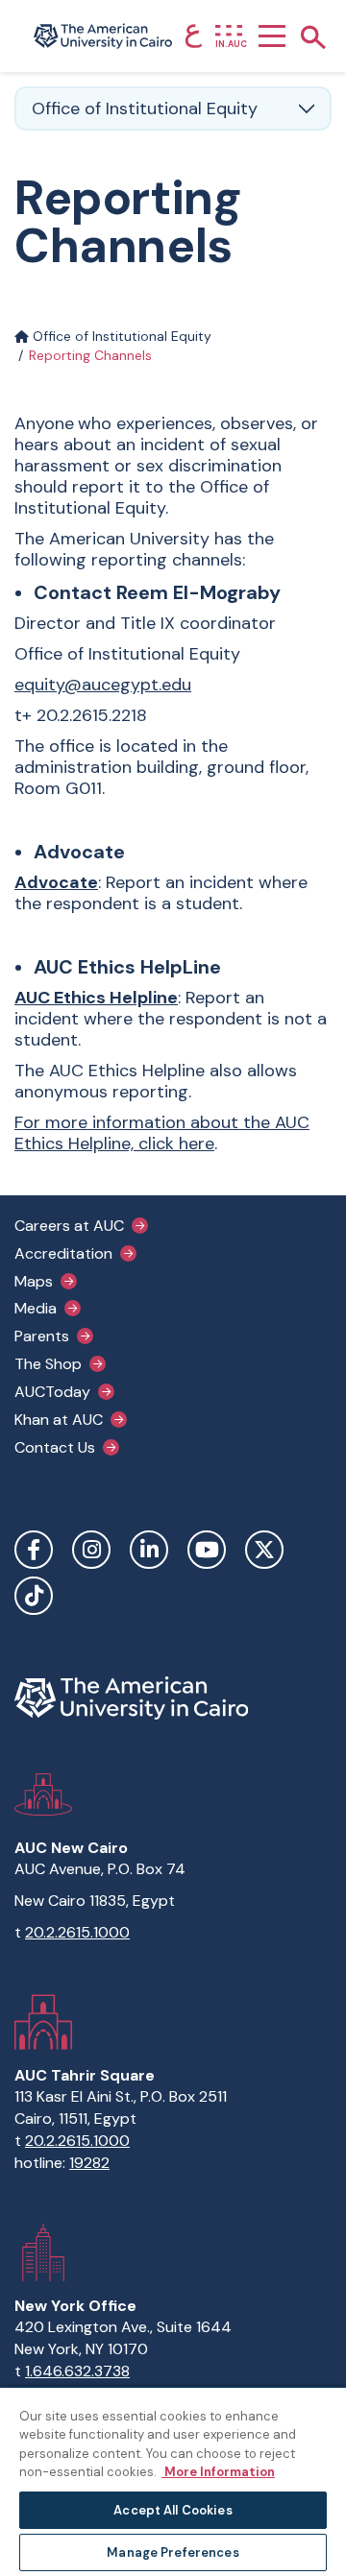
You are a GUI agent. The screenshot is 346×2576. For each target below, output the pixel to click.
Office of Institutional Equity (120, 336)
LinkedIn (149, 1550)
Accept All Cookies (173, 2510)
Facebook (34, 1550)
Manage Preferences (173, 2552)
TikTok (34, 1596)
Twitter (264, 1550)
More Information (218, 2472)
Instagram (91, 1550)
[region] (173, 2481)
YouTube (207, 1550)
